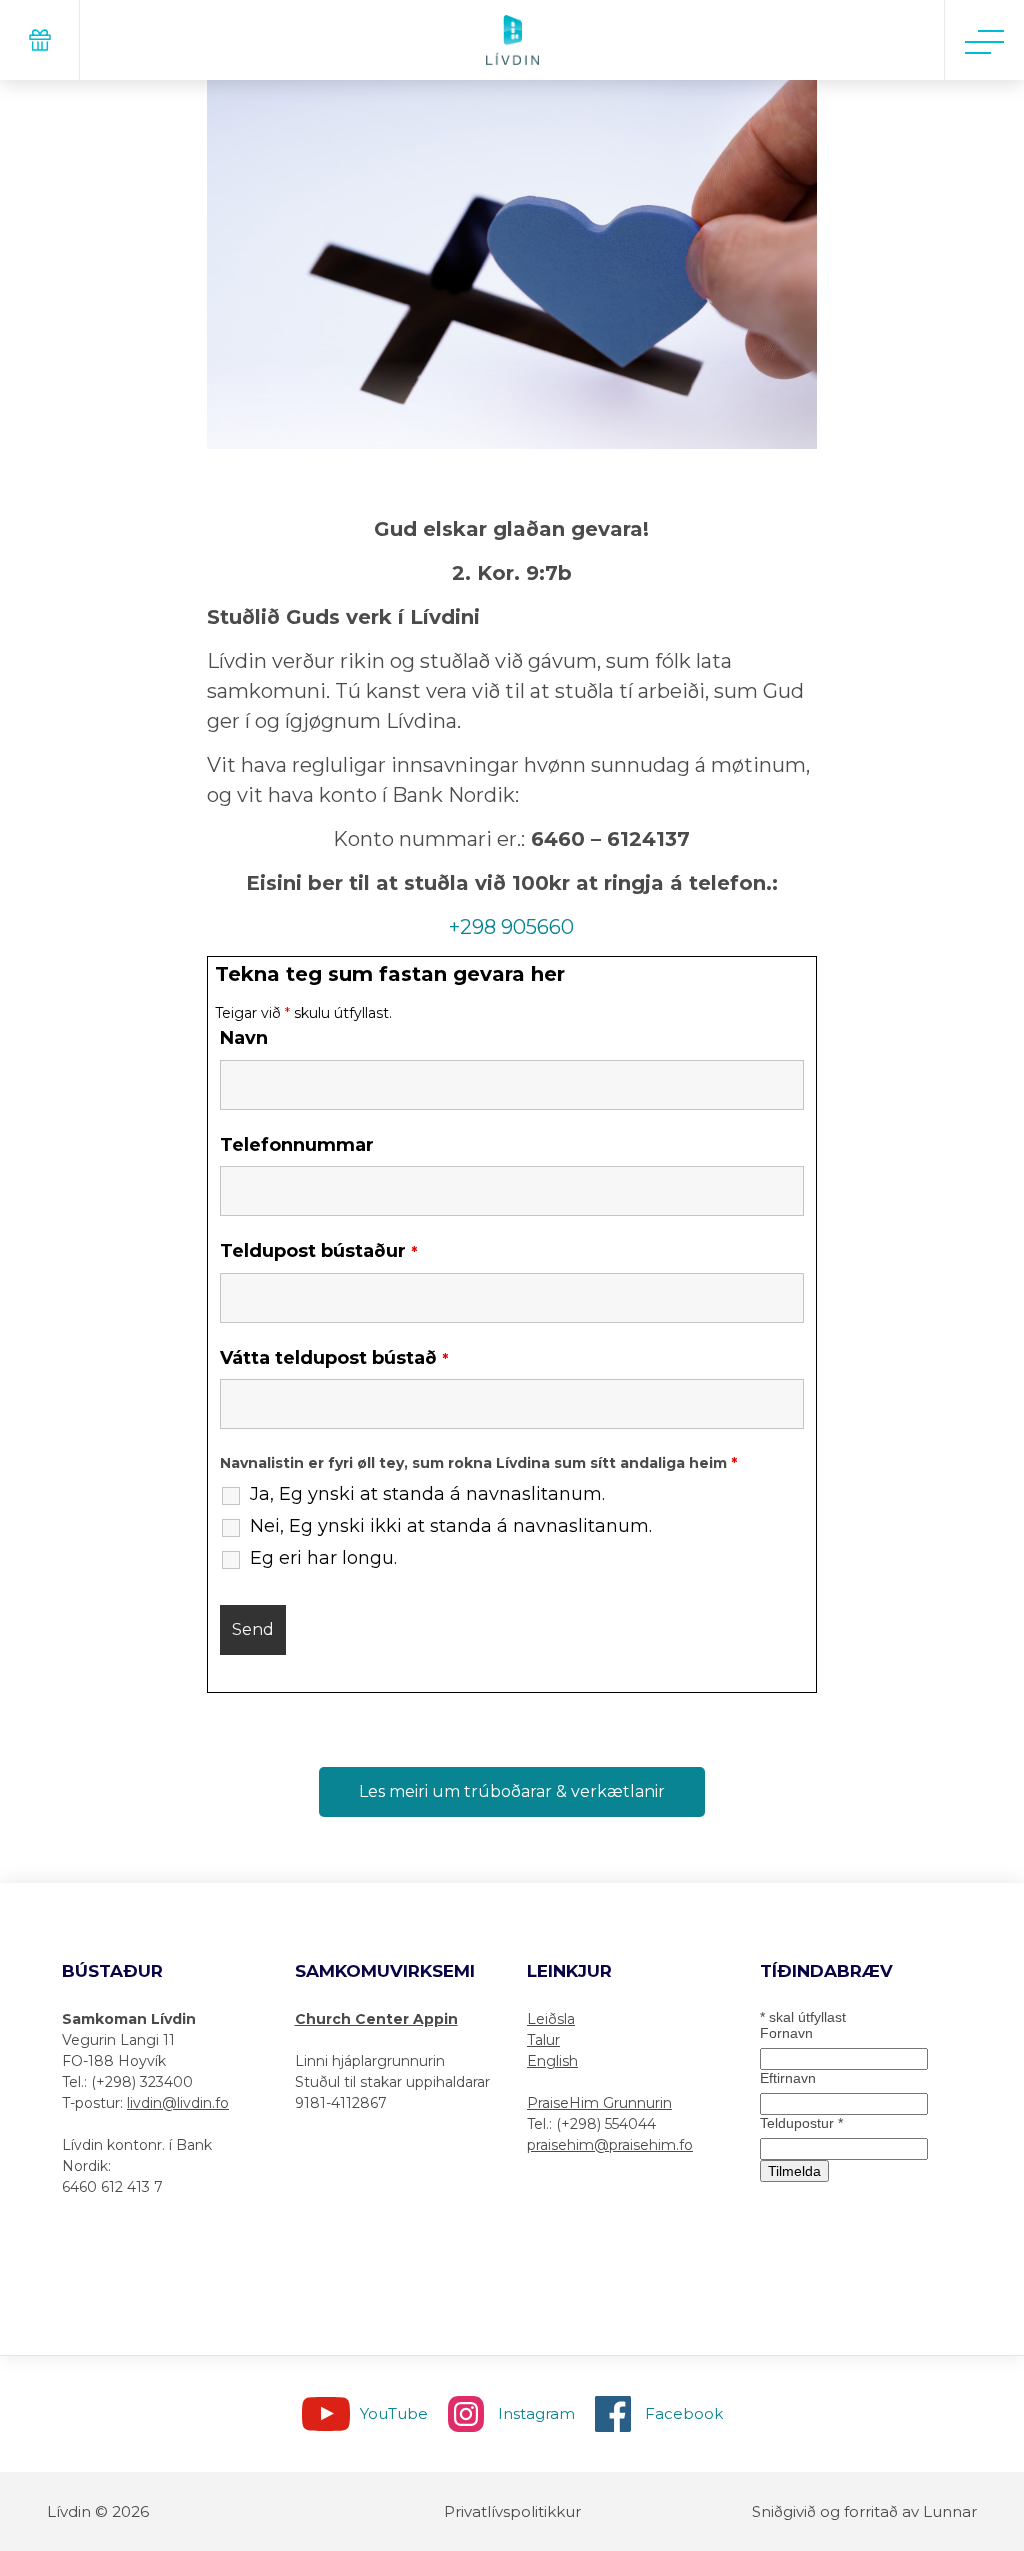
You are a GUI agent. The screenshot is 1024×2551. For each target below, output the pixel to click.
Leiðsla (551, 2019)
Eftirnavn (788, 2078)
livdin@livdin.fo (178, 2103)
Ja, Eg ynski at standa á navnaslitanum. (427, 1494)
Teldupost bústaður (318, 1251)
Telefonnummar (297, 1145)
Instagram (536, 2413)
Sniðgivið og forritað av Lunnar (864, 2511)
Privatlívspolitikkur (512, 2511)
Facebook (684, 2413)
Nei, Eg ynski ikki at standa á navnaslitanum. (451, 1526)
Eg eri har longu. (323, 1558)
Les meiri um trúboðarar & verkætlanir (512, 1791)
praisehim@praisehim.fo (610, 2145)
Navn (244, 1038)
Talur (543, 2040)
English (552, 2061)
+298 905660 (511, 927)
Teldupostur (801, 2123)
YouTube (394, 2413)
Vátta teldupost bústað (334, 1358)
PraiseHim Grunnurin (599, 2103)
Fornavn (786, 2033)
